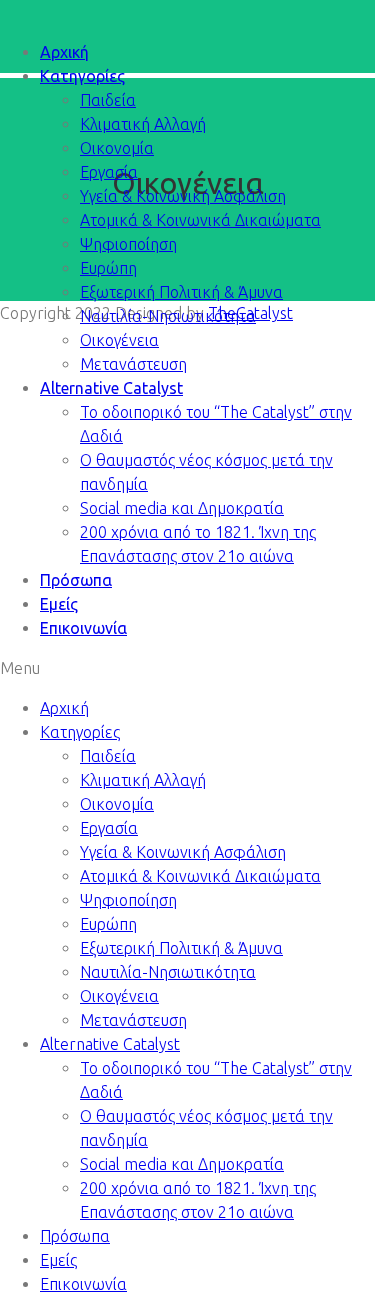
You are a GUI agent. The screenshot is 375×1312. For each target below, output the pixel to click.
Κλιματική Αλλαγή (143, 124)
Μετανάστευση (133, 364)
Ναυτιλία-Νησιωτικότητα (168, 316)
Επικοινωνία (83, 628)
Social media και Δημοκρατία (182, 508)
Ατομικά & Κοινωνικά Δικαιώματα (200, 220)
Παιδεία (108, 100)
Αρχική (64, 52)
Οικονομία (117, 148)
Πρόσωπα (76, 580)
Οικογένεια (119, 340)
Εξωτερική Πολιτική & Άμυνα (181, 292)
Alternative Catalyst (111, 388)
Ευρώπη (108, 268)
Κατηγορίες (82, 76)
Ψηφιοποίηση (128, 244)
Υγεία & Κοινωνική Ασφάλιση (183, 196)
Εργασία (109, 172)
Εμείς (59, 604)
